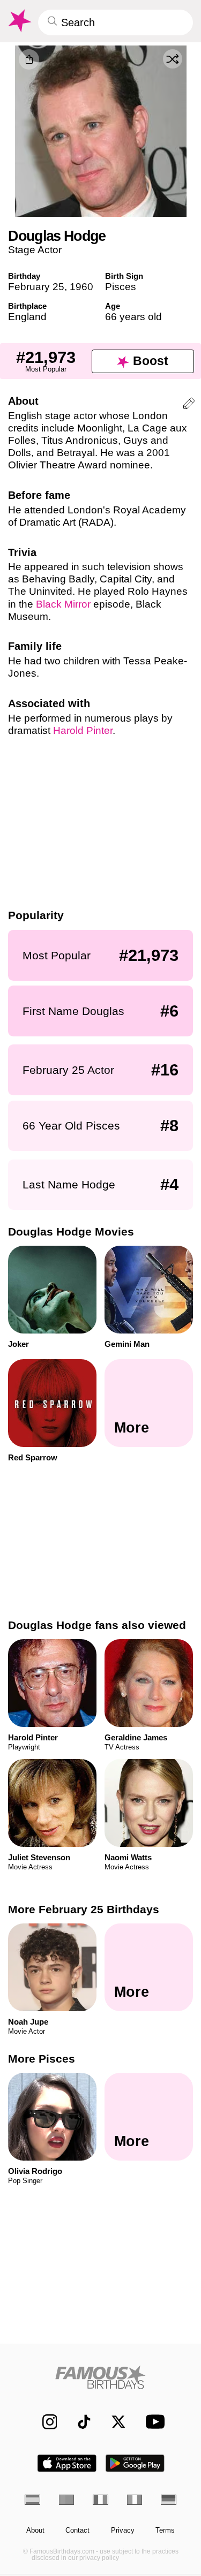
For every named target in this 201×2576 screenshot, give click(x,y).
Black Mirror (63, 604)
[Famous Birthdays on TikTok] (79, 2422)
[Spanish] (32, 2500)
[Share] (29, 59)
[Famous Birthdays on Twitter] (113, 2422)
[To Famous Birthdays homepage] (19, 21)
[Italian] (135, 2500)
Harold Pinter (83, 730)
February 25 (36, 287)
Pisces (121, 287)
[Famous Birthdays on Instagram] (44, 2422)
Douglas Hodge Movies (71, 1232)
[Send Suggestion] (189, 405)
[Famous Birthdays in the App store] (67, 2463)
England (27, 317)
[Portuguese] (67, 2500)
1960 (81, 287)
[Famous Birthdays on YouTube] (152, 2422)
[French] (100, 2500)
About (35, 2530)
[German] (169, 2500)
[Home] (100, 2377)
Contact (77, 2530)
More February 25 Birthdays (84, 1909)
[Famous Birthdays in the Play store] (135, 2463)
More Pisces (42, 2059)
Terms (165, 2530)
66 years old (133, 317)
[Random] (173, 59)
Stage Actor (35, 250)
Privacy (123, 2530)
